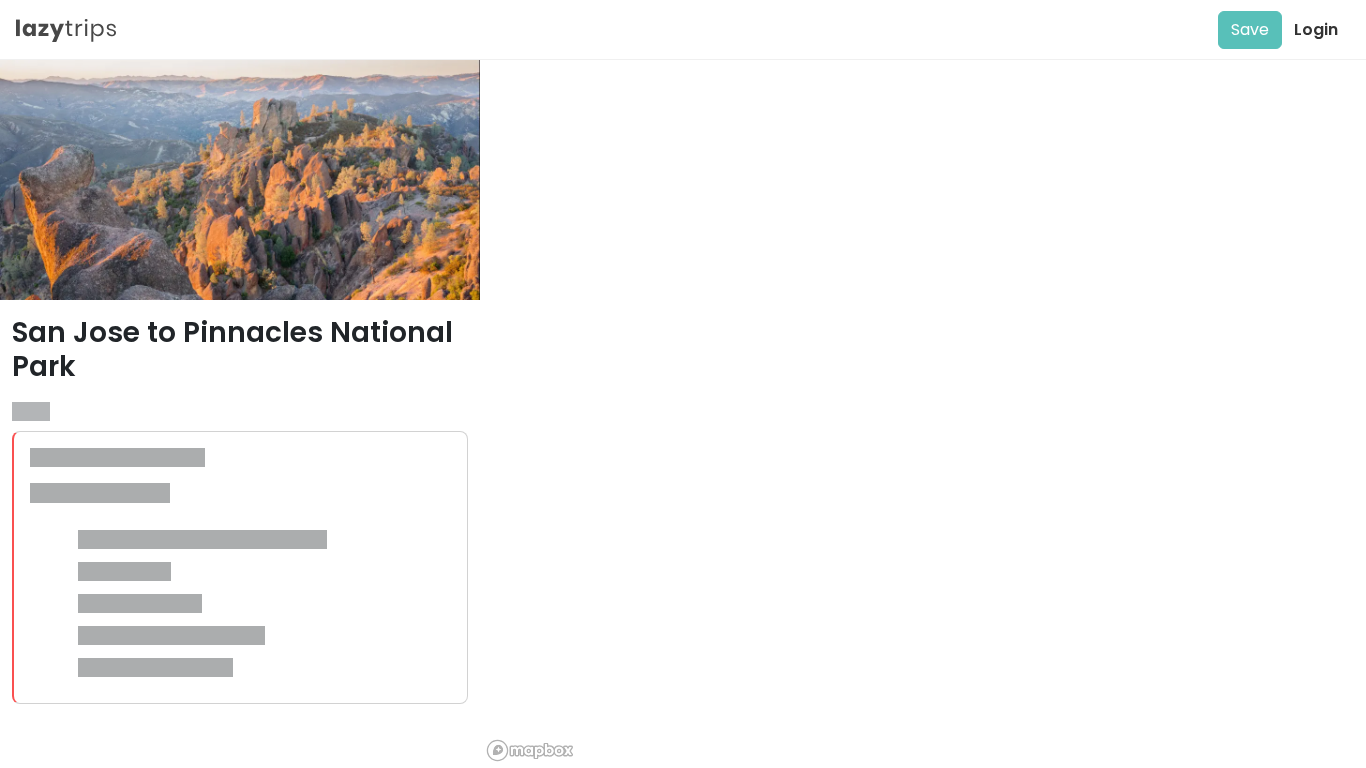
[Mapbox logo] (530, 750)
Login (1316, 29)
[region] (923, 414)
